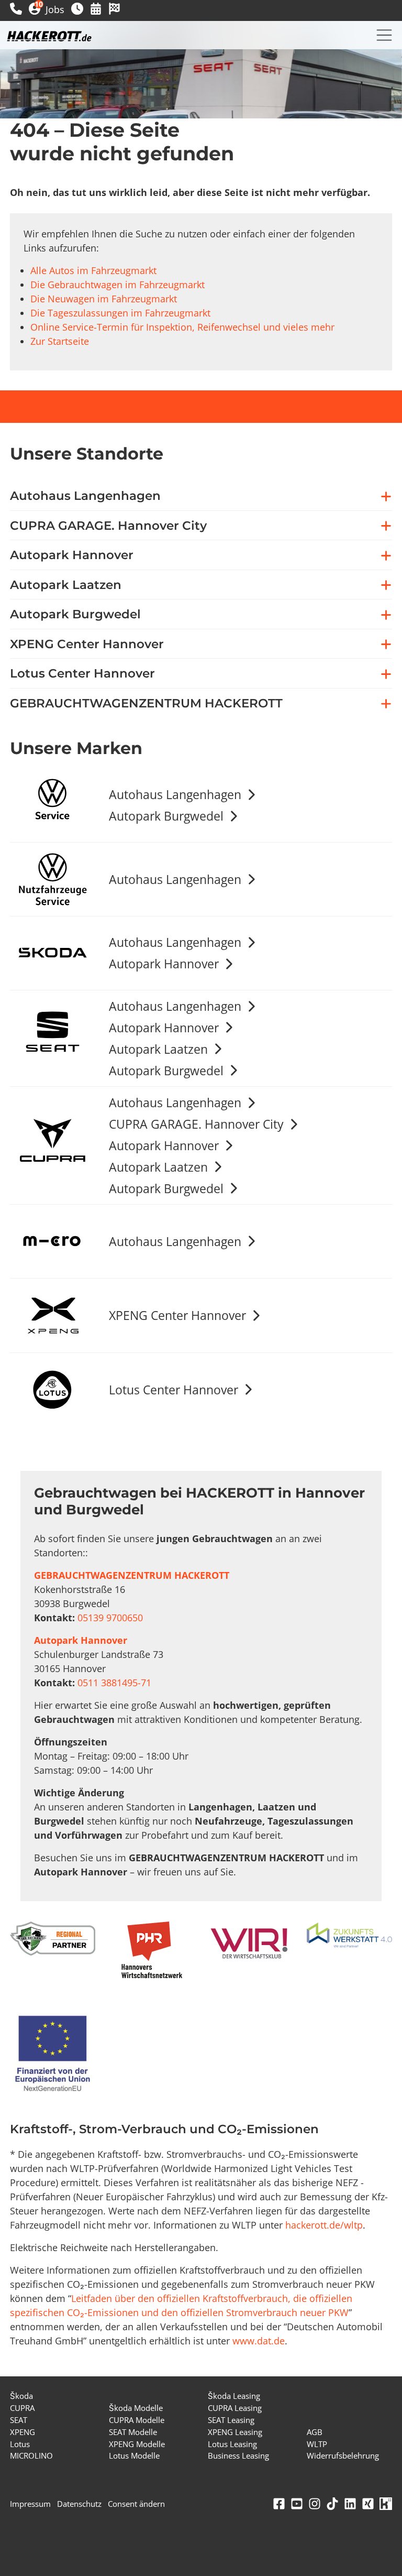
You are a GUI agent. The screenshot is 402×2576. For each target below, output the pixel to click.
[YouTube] (297, 2504)
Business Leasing (238, 2455)
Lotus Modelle (134, 2455)
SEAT (19, 2420)
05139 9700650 (110, 1618)
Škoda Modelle (136, 2408)
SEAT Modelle (133, 2432)
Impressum (30, 2504)
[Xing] (368, 2504)
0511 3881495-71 (114, 1683)
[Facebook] (279, 2504)
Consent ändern (136, 2504)
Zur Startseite (60, 341)
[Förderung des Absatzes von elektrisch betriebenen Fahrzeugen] (53, 2055)
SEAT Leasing (231, 2420)
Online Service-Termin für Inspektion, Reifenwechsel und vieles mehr (182, 327)
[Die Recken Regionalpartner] (53, 1939)
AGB (315, 2432)
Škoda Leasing (234, 2396)
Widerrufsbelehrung (343, 2455)
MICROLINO (31, 2455)
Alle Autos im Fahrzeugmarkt (93, 270)
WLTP (317, 2444)
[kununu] (386, 2504)
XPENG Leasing (235, 2432)
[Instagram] (315, 2504)
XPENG (23, 2432)
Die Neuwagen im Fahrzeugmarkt (104, 299)
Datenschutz (79, 2504)
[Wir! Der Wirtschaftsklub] (250, 1944)
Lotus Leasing (232, 2444)
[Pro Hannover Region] (152, 1950)
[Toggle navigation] (384, 35)
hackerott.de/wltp (324, 2225)
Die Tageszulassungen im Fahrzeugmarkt (120, 313)
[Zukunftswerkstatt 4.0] (349, 1936)
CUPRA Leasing (235, 2408)
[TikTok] (332, 2504)
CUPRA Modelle (137, 2420)
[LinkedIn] (350, 2504)
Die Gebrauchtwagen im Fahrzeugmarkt (118, 285)
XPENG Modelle (137, 2444)
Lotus (20, 2444)
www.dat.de (259, 2341)
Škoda (21, 2396)
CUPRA (22, 2408)
